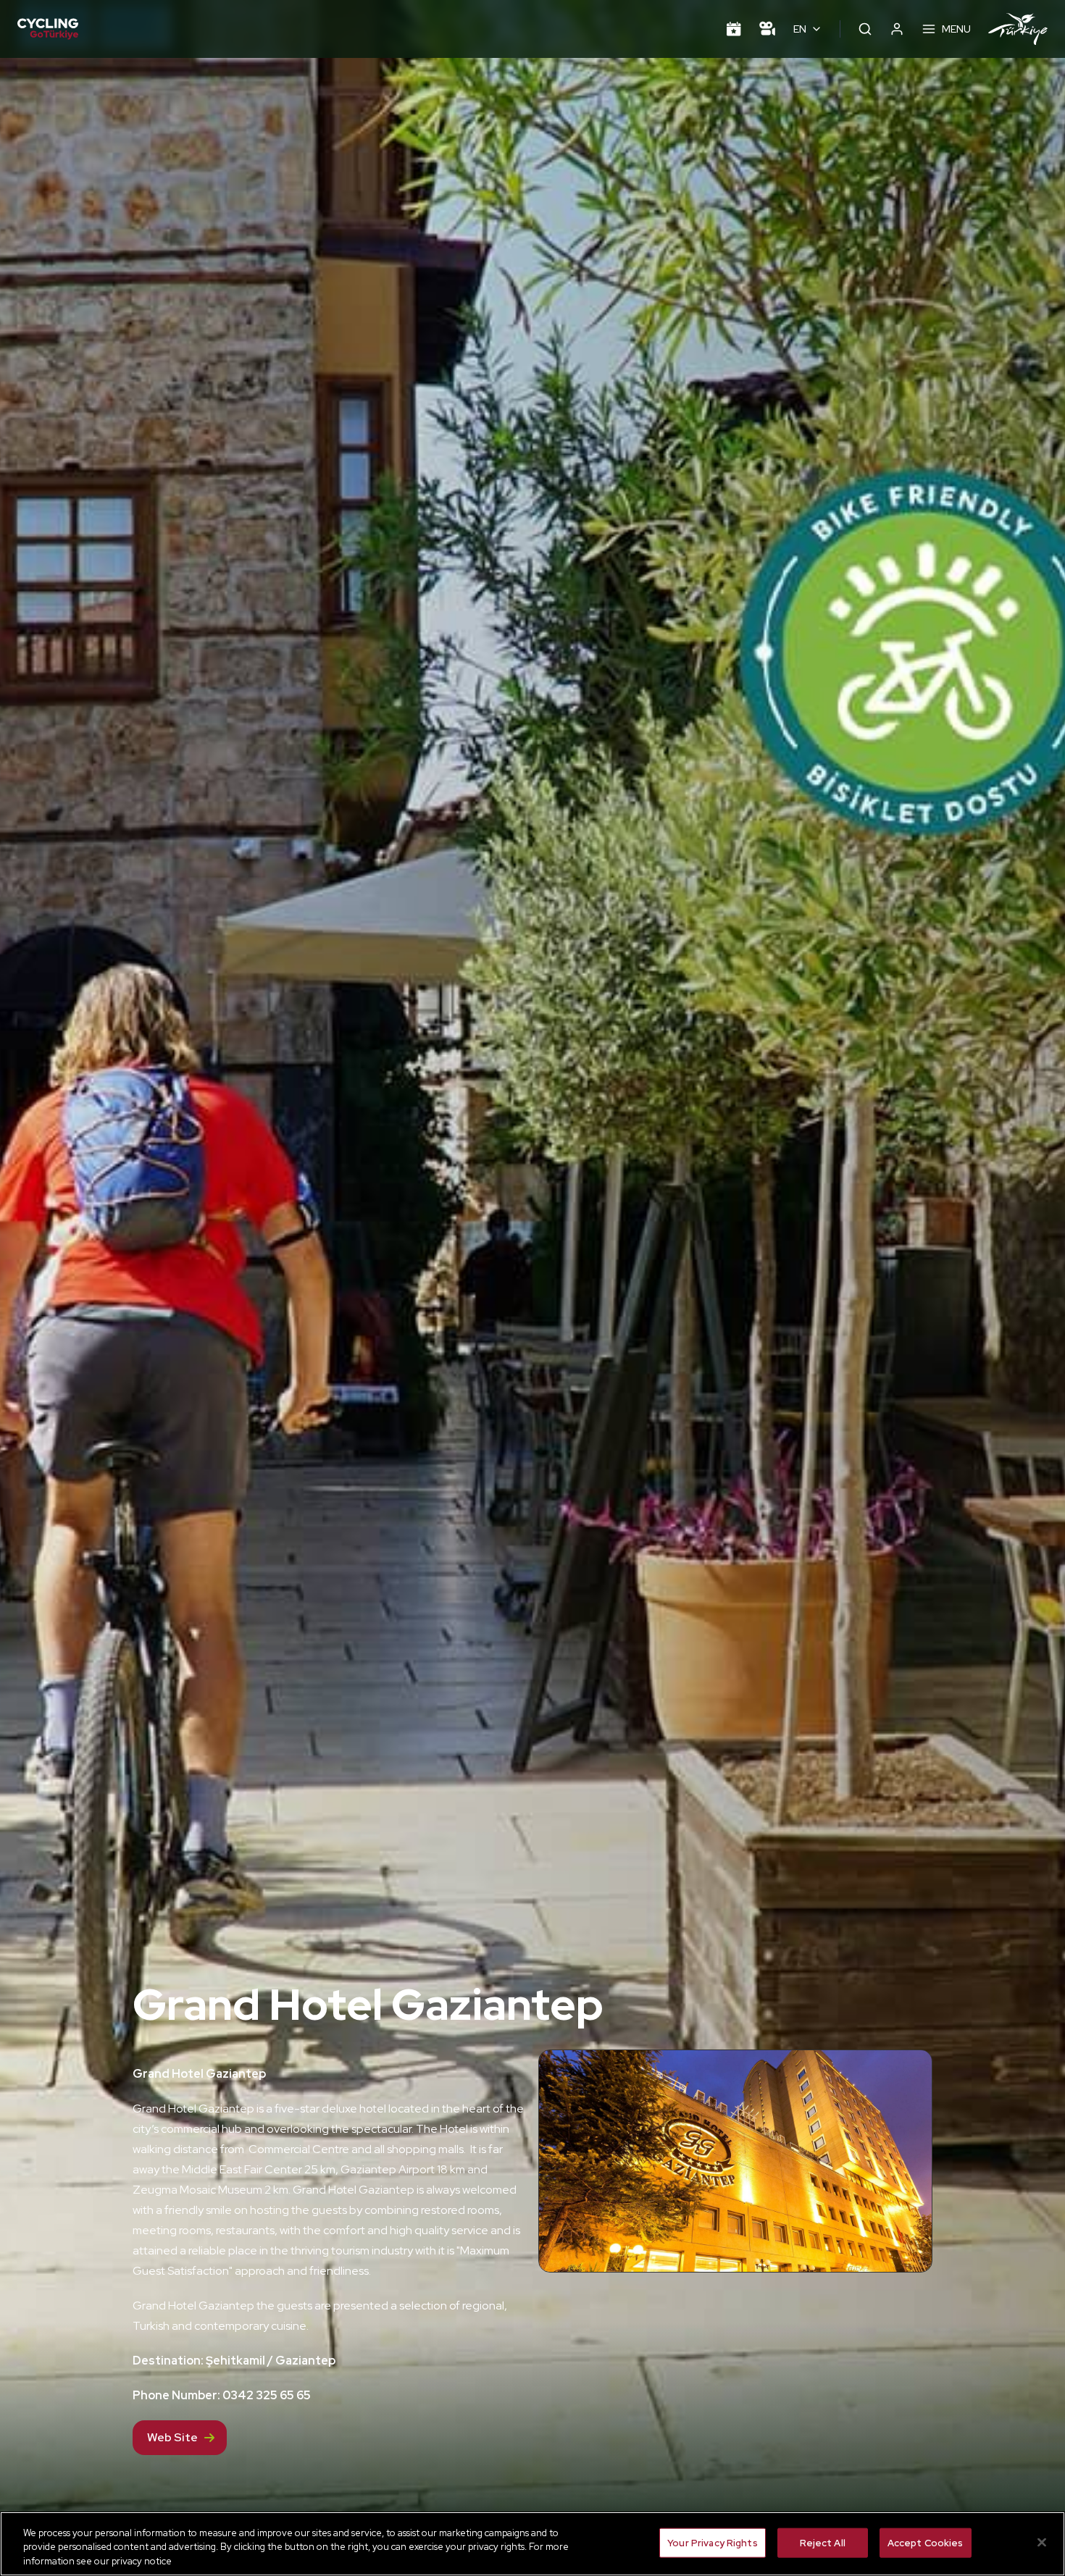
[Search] (865, 29)
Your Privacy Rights (712, 2542)
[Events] (734, 29)
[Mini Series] (767, 29)
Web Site (172, 2437)
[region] (532, 2544)
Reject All (823, 2542)
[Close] (1042, 2542)
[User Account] (897, 29)
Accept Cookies (926, 2542)
